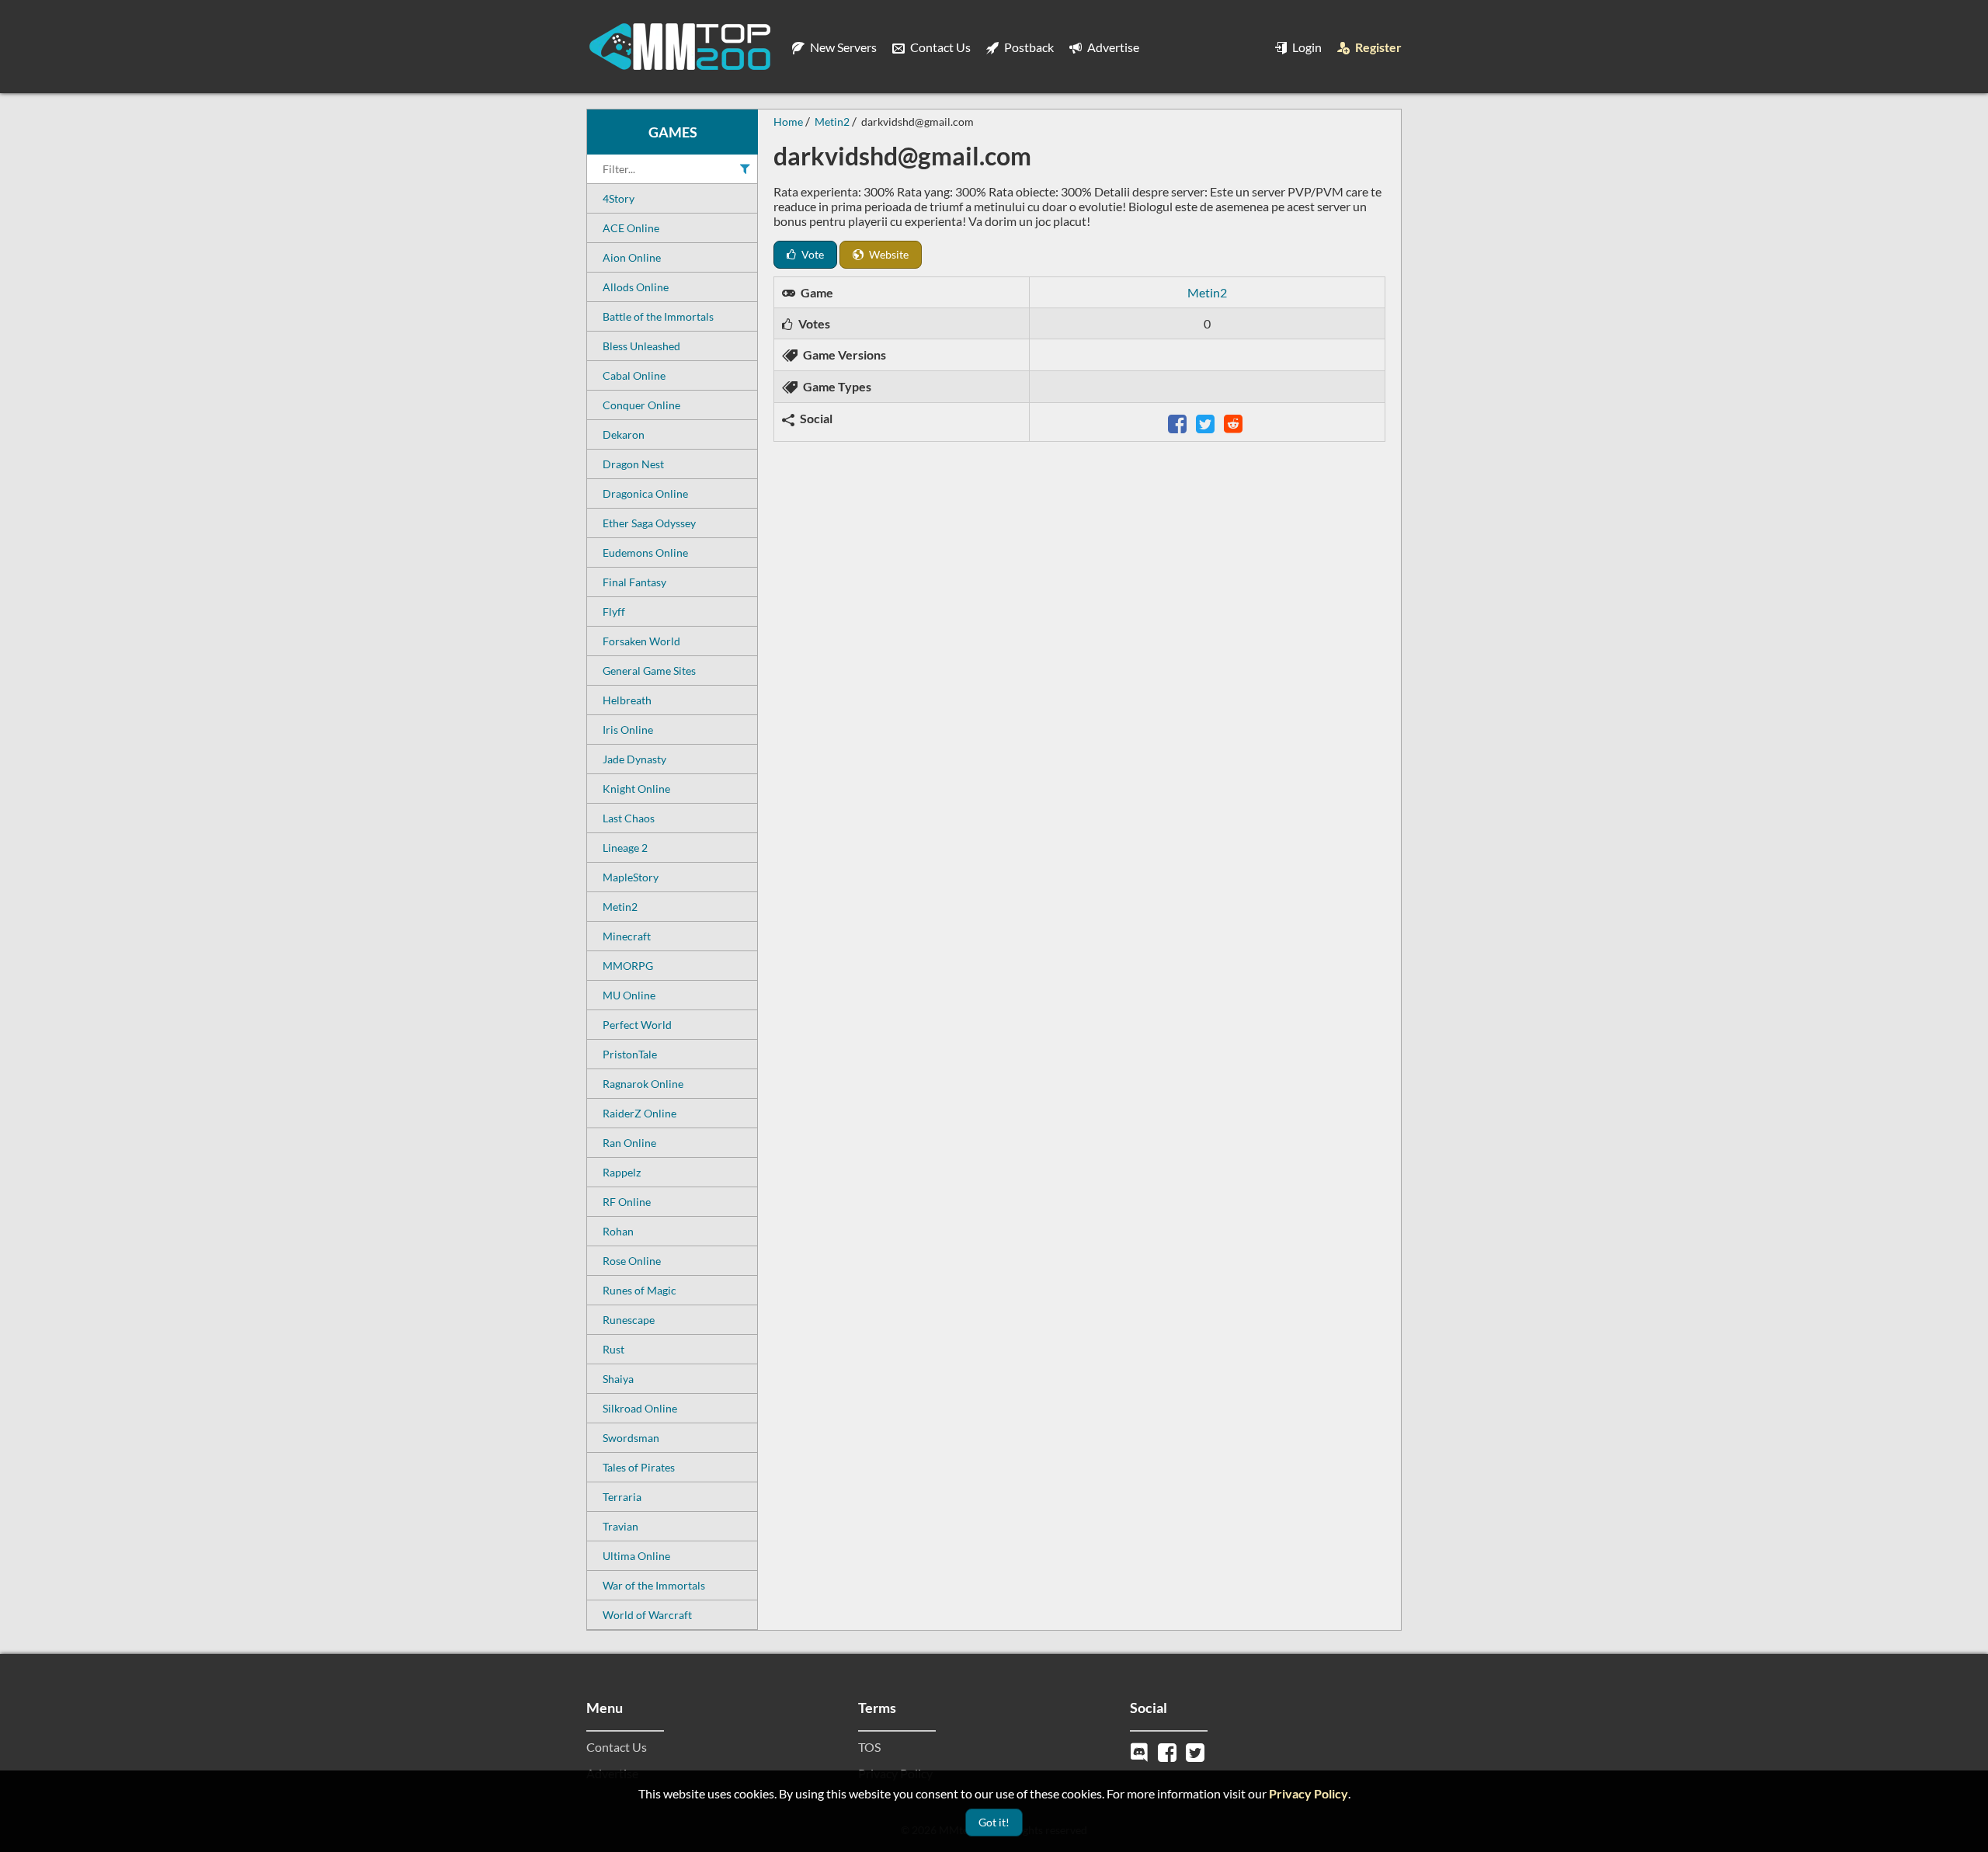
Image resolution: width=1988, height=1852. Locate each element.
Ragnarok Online (643, 1084)
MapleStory (631, 877)
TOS (869, 1747)
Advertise (1112, 47)
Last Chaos (629, 818)
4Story (619, 198)
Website (888, 254)
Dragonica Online (645, 493)
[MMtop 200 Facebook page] (1169, 1751)
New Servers (842, 47)
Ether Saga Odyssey (649, 523)
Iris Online (628, 730)
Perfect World (637, 1025)
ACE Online (631, 228)
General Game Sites (649, 671)
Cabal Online (634, 375)
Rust (613, 1349)
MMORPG (628, 966)
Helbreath (627, 700)
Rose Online (632, 1261)
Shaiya (618, 1379)
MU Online (629, 995)
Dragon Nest (633, 464)
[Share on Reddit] (1235, 422)
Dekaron (624, 434)
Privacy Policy (1309, 1793)
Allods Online (636, 287)
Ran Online (629, 1143)
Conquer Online (641, 405)
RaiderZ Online (639, 1113)
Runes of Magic (639, 1290)
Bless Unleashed (641, 346)
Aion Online (632, 257)
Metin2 (620, 907)
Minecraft (627, 936)
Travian (620, 1526)
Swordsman (631, 1438)
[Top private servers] (679, 47)
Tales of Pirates (639, 1467)
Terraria (622, 1497)
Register (1377, 47)
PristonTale (630, 1054)
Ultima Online (636, 1556)
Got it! (994, 1822)
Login (1306, 47)
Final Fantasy (634, 582)
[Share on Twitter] (1207, 422)
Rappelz (622, 1172)
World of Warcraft (647, 1615)
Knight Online (636, 789)
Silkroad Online (640, 1408)
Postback (1028, 47)
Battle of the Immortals (658, 316)
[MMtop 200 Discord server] (1141, 1751)
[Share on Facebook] (1179, 422)
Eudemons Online (645, 552)
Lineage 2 (625, 848)
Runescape (629, 1320)
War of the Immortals (654, 1585)
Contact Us (939, 47)
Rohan (618, 1231)
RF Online (627, 1202)
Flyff (614, 612)
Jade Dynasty (634, 759)
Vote (812, 254)
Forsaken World (641, 641)
